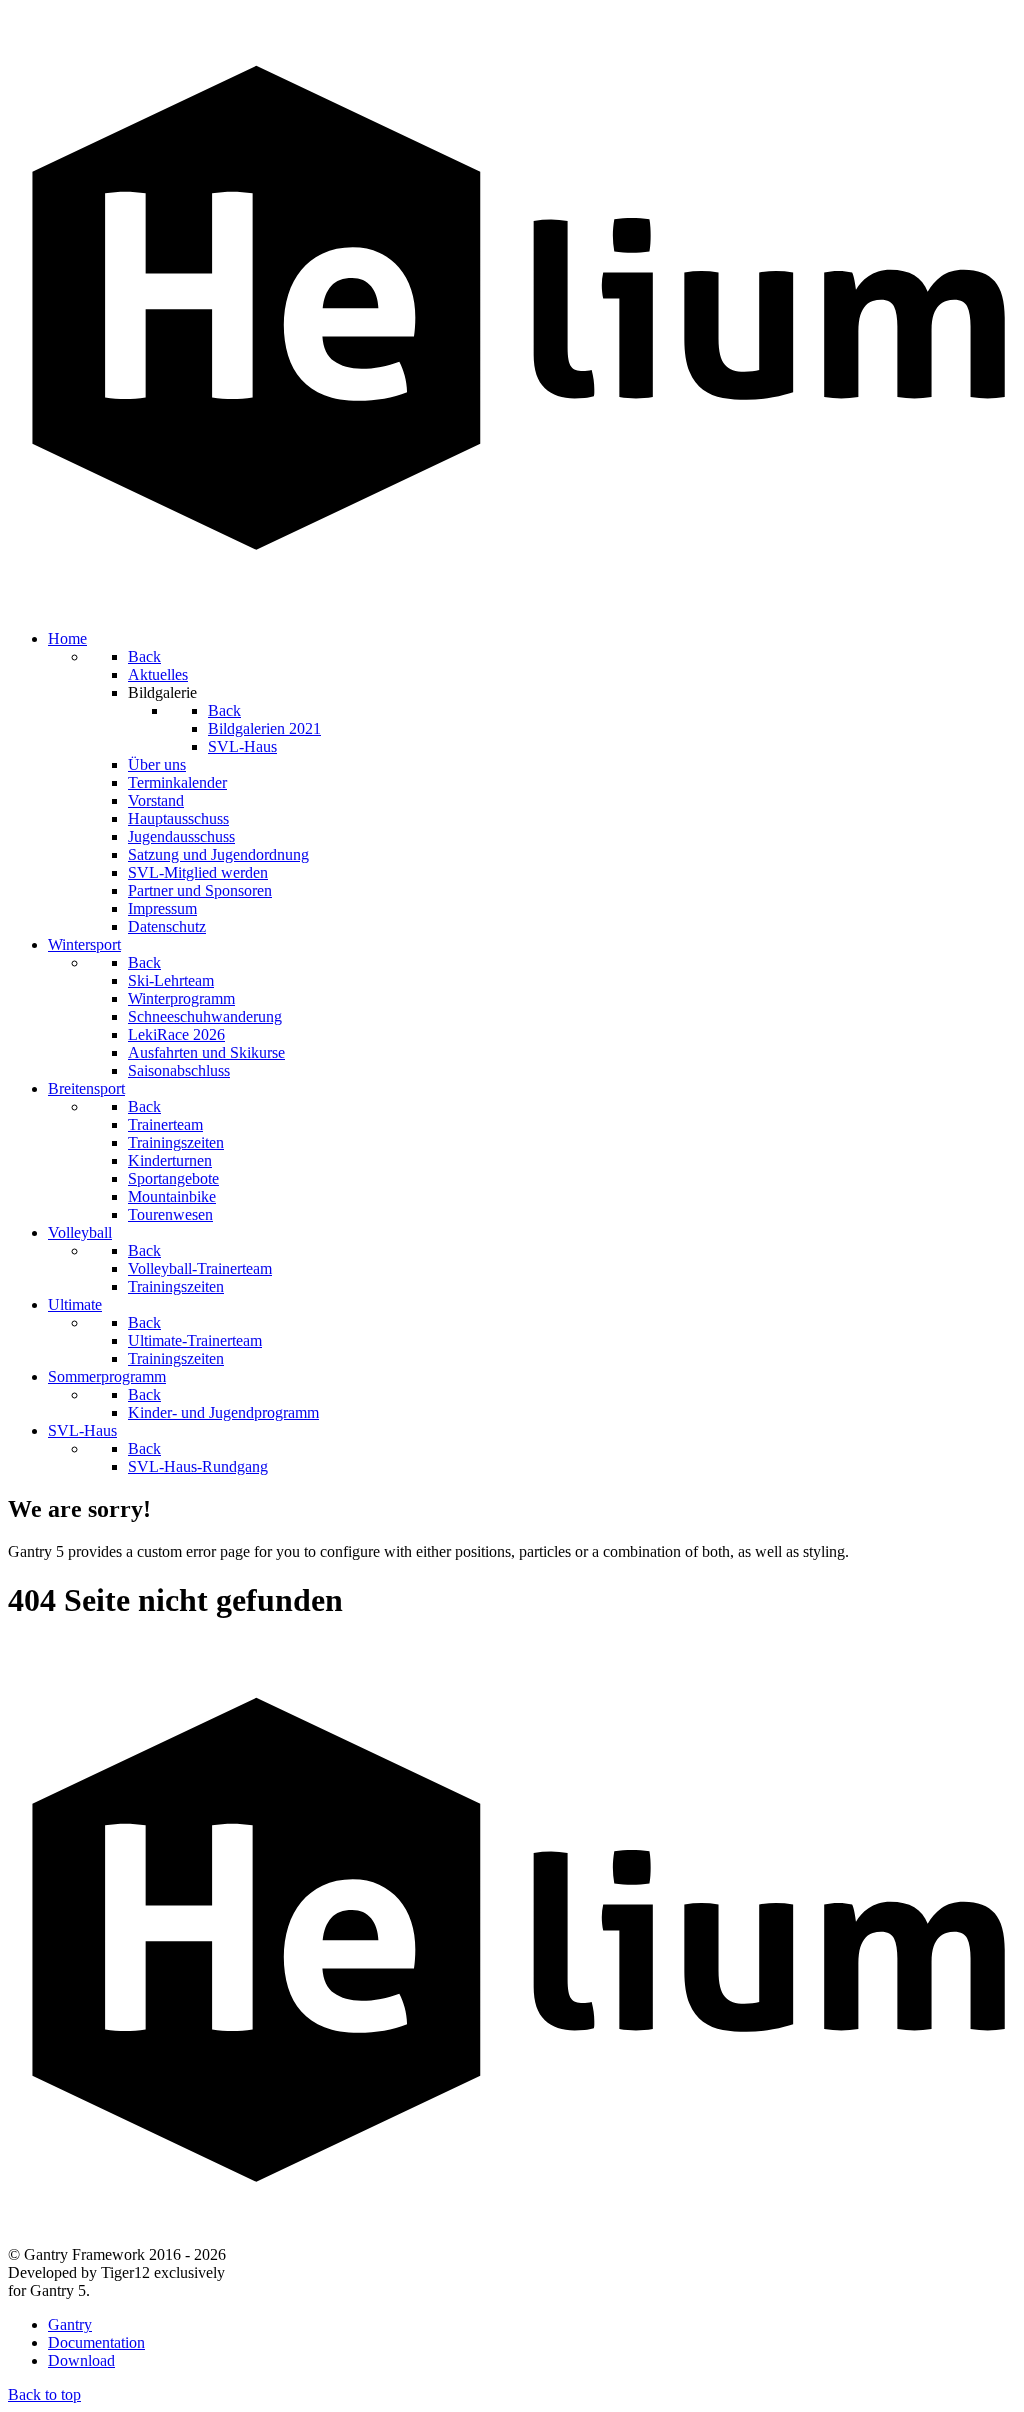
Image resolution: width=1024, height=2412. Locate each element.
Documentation (96, 2342)
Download (81, 2360)
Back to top (44, 2394)
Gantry (70, 2324)
